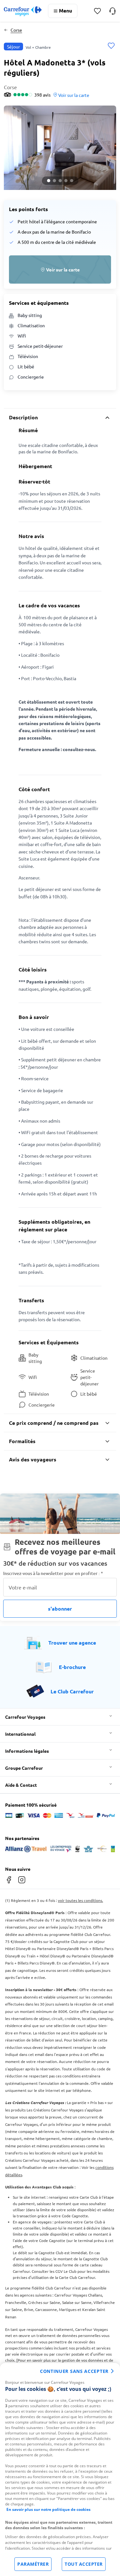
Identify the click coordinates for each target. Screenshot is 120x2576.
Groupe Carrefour (24, 1768)
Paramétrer (33, 2564)
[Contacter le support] (112, 11)
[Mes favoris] (97, 11)
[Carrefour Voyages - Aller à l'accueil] (23, 11)
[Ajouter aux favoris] (111, 46)
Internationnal (20, 1734)
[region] (60, 2469)
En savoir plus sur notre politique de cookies (48, 2509)
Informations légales (27, 1751)
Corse (16, 30)
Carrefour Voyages (25, 1717)
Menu (65, 10)
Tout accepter (84, 2564)
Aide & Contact (21, 1785)
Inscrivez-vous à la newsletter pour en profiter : (53, 1573)
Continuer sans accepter (74, 2371)
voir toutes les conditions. (80, 1900)
